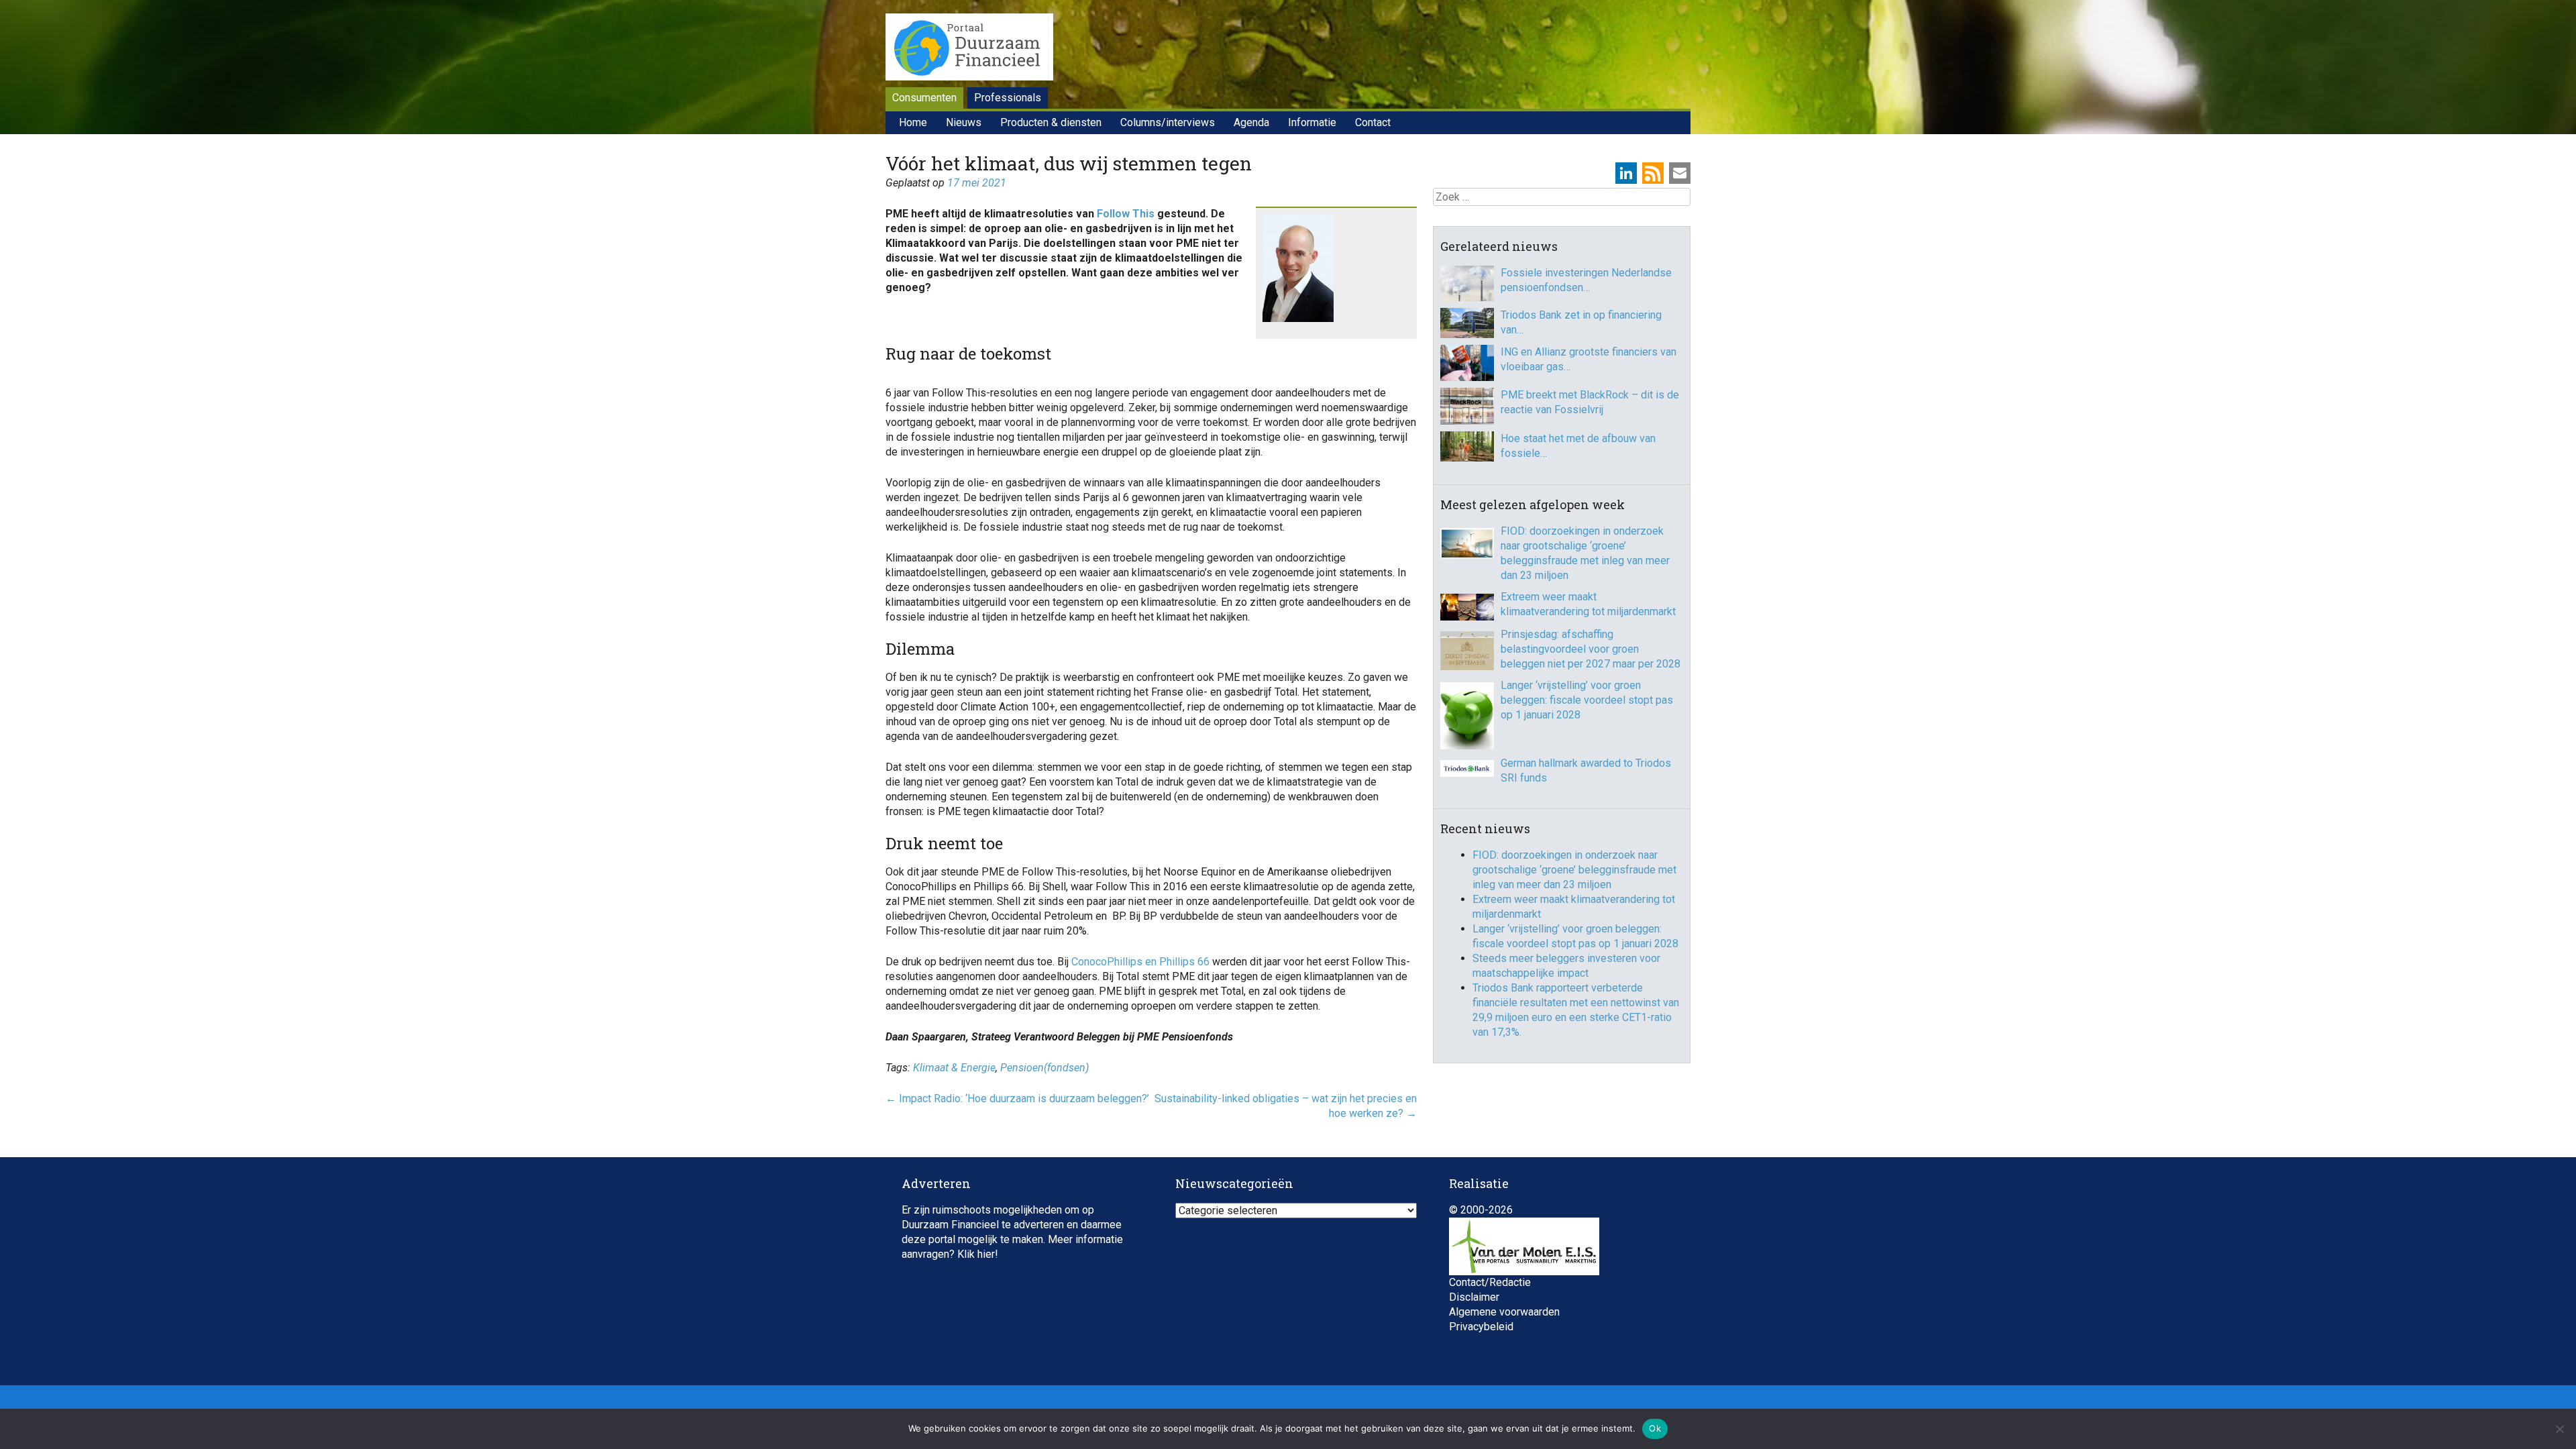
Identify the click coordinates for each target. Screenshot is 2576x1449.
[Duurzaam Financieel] (969, 49)
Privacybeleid (1481, 1327)
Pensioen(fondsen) (1044, 1068)
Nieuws (964, 122)
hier (986, 1254)
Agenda (1251, 122)
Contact (1373, 122)
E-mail (1680, 173)
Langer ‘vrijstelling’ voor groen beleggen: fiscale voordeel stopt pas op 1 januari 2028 (1587, 700)
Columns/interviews (1168, 122)
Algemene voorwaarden (1504, 1312)
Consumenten (924, 98)
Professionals (1008, 98)
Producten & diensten (1051, 122)
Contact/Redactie (1490, 1282)
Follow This (1126, 214)
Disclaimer (1474, 1297)
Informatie (1312, 122)
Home (913, 122)
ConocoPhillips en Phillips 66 (1140, 962)
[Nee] (2559, 1429)
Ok (1655, 1428)
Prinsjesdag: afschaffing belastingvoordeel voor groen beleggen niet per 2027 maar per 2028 (1591, 649)
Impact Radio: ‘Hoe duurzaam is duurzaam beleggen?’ (1017, 1098)
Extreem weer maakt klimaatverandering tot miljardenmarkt (1588, 604)
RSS (1653, 173)
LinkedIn (1626, 173)
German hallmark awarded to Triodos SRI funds (1586, 770)
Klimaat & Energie (954, 1068)
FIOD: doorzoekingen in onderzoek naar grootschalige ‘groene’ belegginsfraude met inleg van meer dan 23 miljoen (1585, 553)
